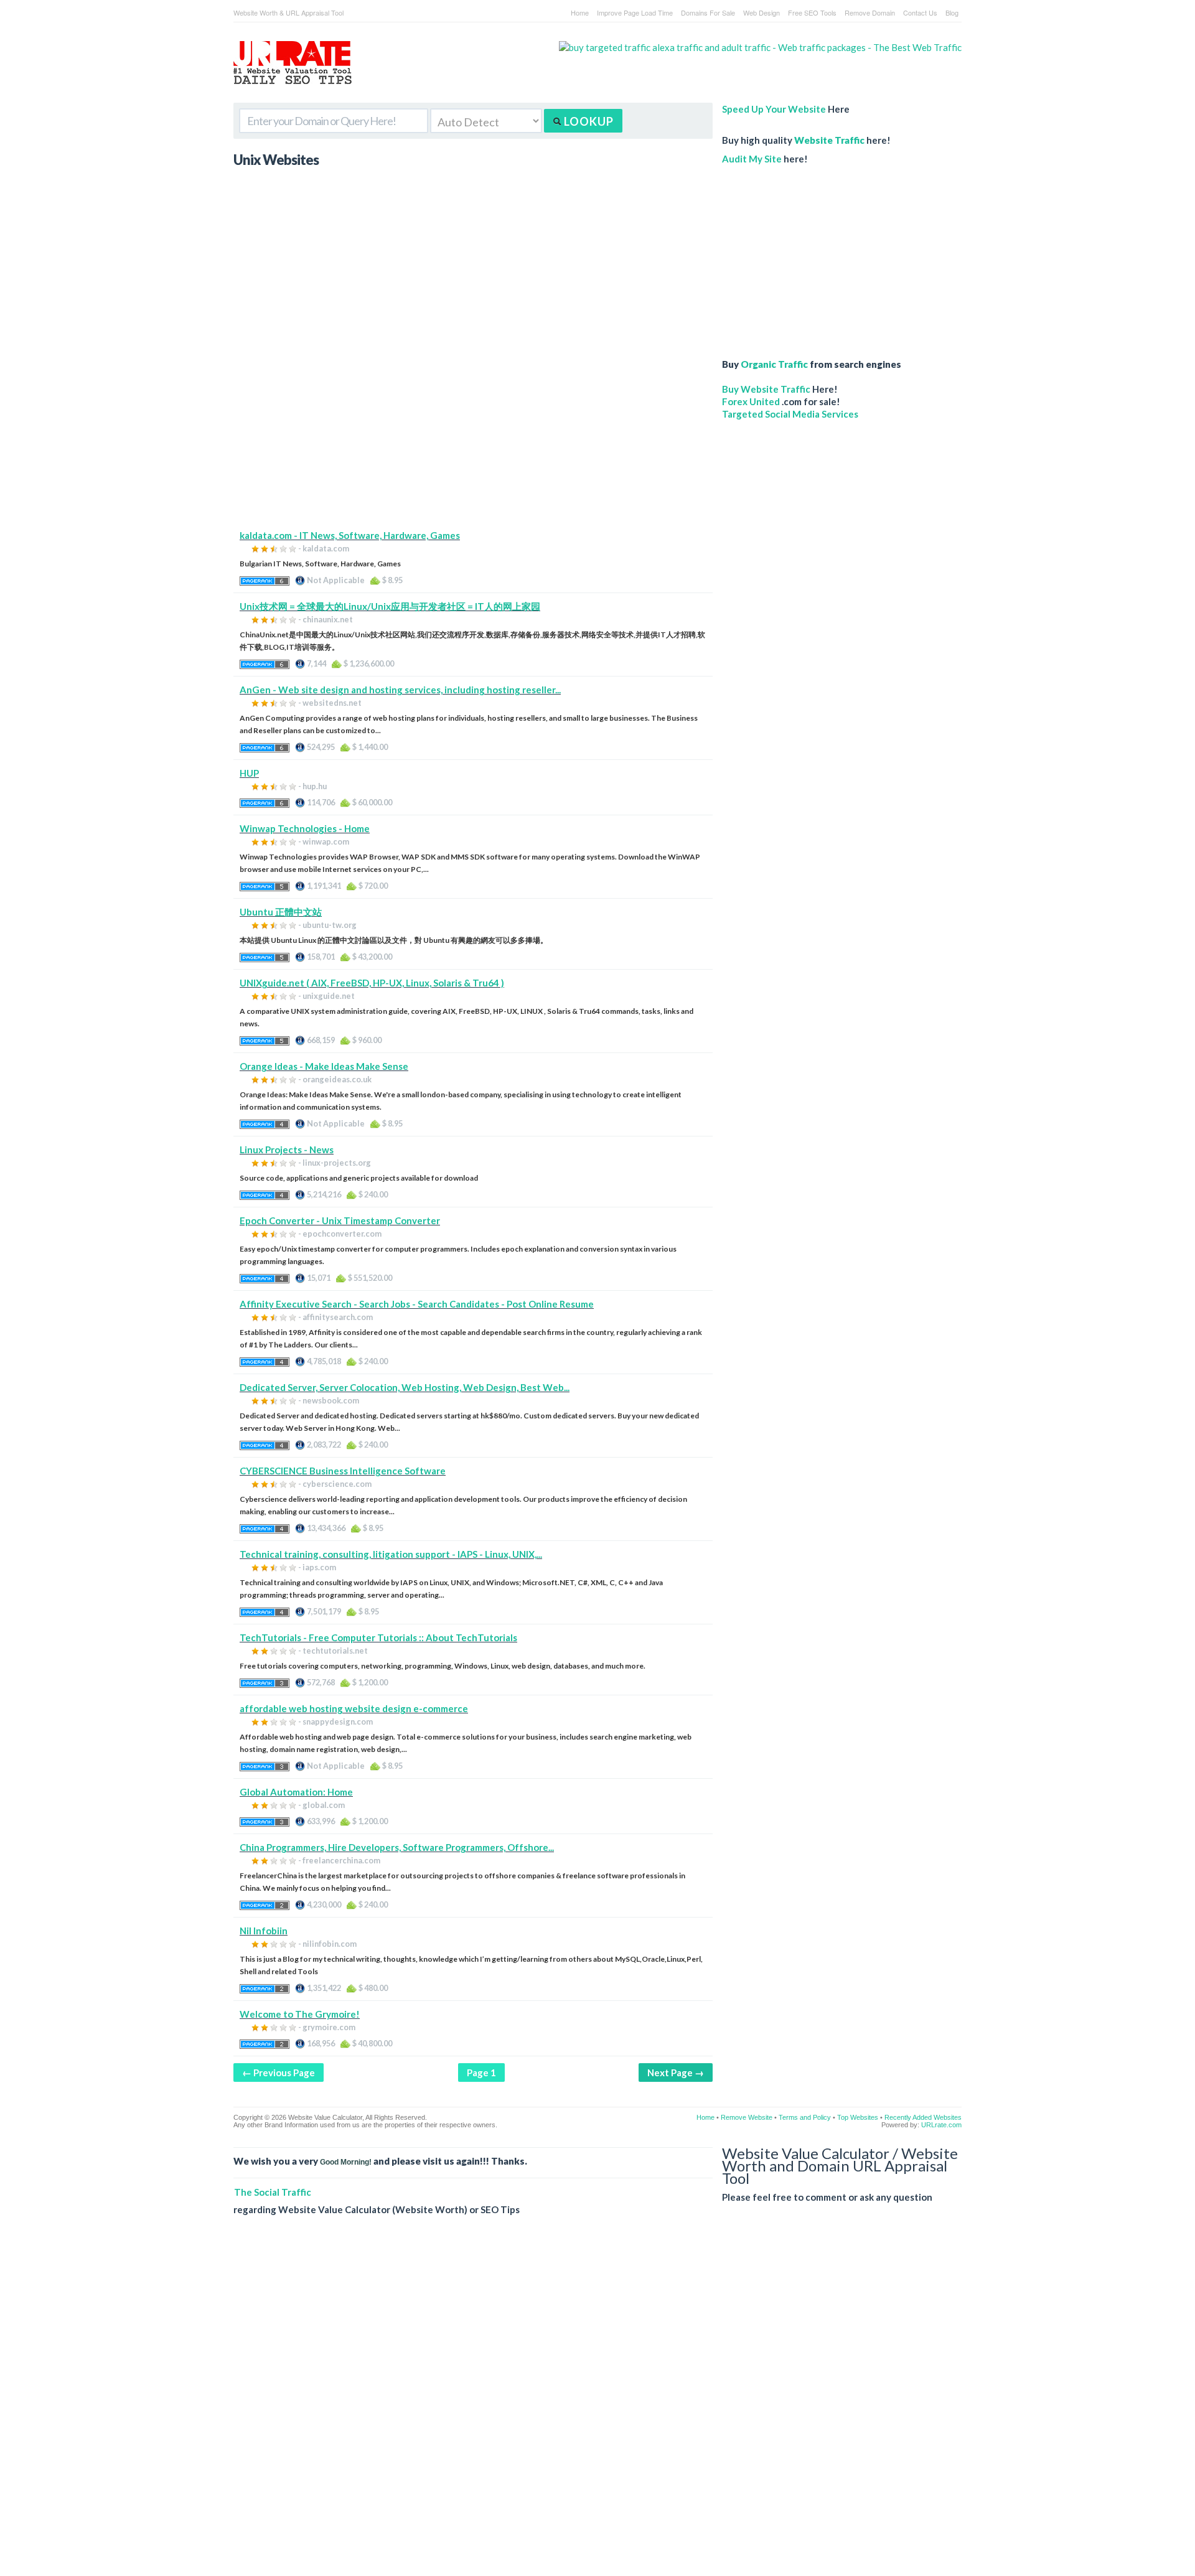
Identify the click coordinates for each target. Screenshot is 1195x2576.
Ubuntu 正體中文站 (281, 912)
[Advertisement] (473, 442)
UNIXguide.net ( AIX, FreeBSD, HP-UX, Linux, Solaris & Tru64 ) (372, 983)
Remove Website (747, 2117)
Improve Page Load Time (635, 12)
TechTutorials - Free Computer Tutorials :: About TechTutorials (378, 1637)
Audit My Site (752, 159)
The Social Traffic (273, 2192)
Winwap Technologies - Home (305, 828)
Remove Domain (870, 12)
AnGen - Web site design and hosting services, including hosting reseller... (400, 690)
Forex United (751, 401)
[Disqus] (597, 2405)
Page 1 (481, 2073)
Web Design (762, 12)
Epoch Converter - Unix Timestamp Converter (340, 1220)
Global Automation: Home (296, 1792)
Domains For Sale (708, 12)
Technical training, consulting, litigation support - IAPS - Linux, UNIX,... (391, 1554)
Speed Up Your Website (774, 109)
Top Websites (858, 2117)
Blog (952, 12)
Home (580, 12)
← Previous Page (279, 2073)
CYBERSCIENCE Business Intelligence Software (343, 1471)
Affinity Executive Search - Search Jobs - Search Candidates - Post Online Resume (417, 1304)
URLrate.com (941, 2125)
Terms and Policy (805, 2117)
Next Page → (676, 2073)
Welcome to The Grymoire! (300, 2014)
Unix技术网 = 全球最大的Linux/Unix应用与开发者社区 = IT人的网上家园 (390, 606)
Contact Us (920, 12)
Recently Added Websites (923, 2117)
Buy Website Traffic (766, 389)
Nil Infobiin (264, 1931)
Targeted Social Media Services (790, 414)
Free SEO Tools (812, 12)
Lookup (588, 121)
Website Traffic (829, 140)
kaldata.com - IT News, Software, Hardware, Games (350, 535)
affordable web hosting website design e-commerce (354, 1708)
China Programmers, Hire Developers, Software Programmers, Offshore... (397, 1847)
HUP (249, 773)
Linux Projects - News (287, 1150)
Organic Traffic (774, 364)
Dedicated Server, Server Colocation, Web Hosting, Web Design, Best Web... (405, 1387)
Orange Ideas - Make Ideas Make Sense (324, 1066)
